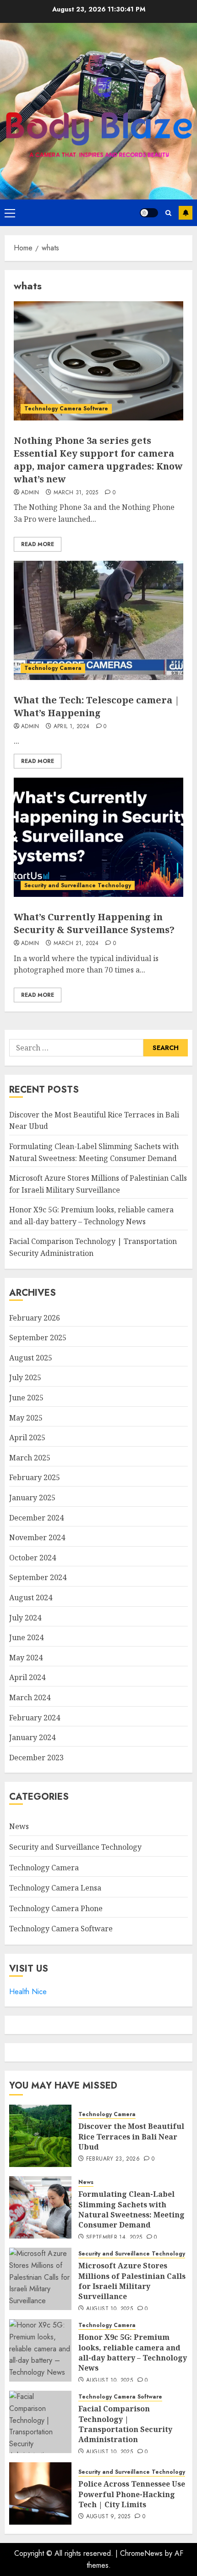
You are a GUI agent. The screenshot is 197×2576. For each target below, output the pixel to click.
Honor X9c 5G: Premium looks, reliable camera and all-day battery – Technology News (133, 2352)
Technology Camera (53, 668)
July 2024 (25, 1618)
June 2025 (26, 1398)
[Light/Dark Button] (149, 213)
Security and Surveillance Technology (78, 885)
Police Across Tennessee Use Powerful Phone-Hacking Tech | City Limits (132, 2494)
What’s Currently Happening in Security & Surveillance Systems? (94, 923)
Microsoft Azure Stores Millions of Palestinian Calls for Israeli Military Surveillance (132, 2281)
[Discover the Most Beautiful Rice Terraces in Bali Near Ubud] (40, 2136)
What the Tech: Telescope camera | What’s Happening (97, 706)
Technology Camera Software (66, 409)
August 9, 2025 (108, 2517)
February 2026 (35, 1318)
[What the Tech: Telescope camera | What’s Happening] (98, 620)
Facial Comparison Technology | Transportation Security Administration (125, 2424)
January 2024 (32, 1737)
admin (30, 493)
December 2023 (36, 1758)
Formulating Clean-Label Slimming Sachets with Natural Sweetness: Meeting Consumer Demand (131, 2209)
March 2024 (30, 1697)
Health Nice (28, 1992)
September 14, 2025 (114, 2238)
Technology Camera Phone (56, 1908)
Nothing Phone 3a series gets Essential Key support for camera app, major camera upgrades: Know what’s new (98, 460)
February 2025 (35, 1477)
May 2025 (26, 1418)
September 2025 (38, 1338)
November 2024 (37, 1537)
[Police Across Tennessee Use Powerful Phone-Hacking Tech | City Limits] (40, 2493)
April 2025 (27, 1437)
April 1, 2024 (72, 727)
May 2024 (26, 1658)
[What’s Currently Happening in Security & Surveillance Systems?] (98, 837)
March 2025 (30, 1458)
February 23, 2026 (113, 2159)
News (19, 1826)
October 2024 (33, 1558)
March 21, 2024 (76, 944)
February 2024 (35, 1718)
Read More (38, 544)
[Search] (168, 213)
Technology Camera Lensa (55, 1888)
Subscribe (186, 213)
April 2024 (27, 1677)
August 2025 (31, 1358)
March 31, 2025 (76, 493)
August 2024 (31, 1598)
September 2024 (38, 1577)
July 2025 (25, 1377)
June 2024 (26, 1637)
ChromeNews (141, 2553)
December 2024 (36, 1518)
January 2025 (32, 1498)
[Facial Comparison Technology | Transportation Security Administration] (40, 2422)
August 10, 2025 (109, 2309)
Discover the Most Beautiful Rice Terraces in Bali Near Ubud (131, 2137)
